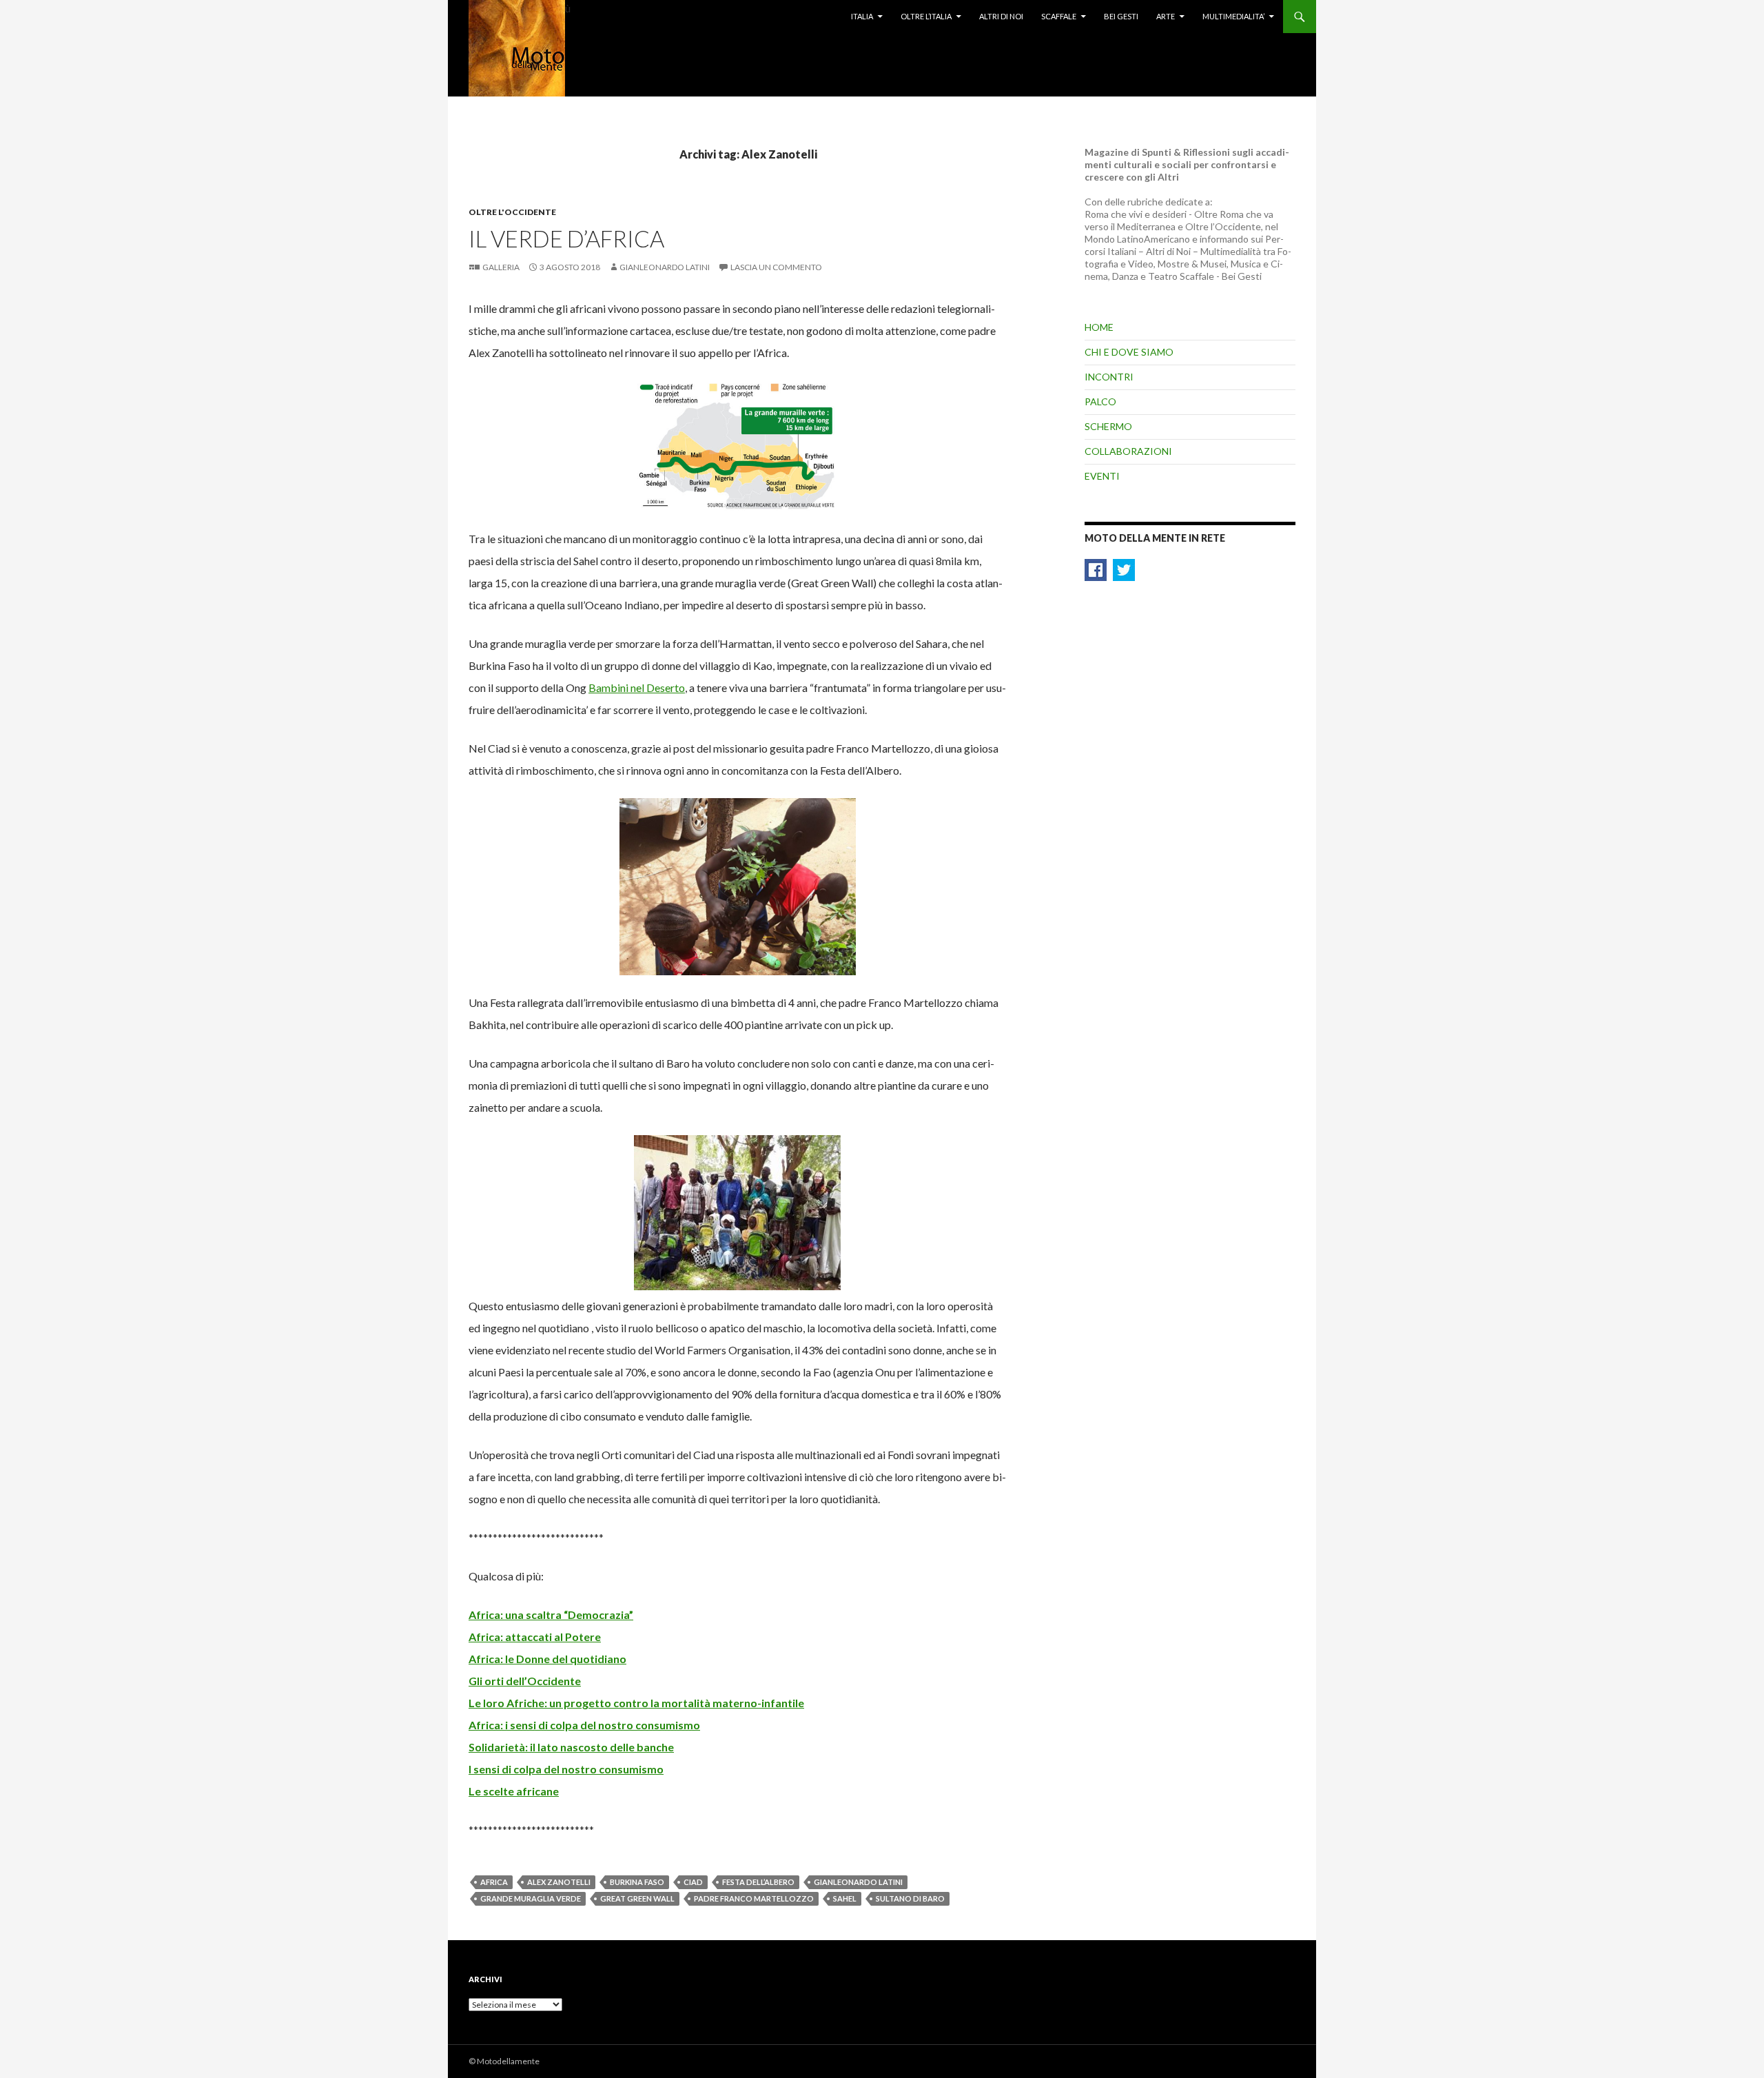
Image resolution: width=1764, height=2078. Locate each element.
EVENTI (1102, 476)
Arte (1166, 16)
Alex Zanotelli (559, 1882)
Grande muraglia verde (531, 1898)
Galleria (501, 267)
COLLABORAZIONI (1128, 451)
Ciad (693, 1882)
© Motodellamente (504, 2061)
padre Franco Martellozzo (754, 1898)
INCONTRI (1109, 377)
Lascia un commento (776, 267)
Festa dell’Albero (758, 1882)
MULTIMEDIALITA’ (1233, 16)
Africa (494, 1882)
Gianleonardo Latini (665, 267)
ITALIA (862, 16)
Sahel (845, 1898)
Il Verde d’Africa (566, 238)
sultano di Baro (910, 1898)
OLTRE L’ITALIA (926, 16)
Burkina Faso (637, 1882)
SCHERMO (1108, 426)
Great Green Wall (637, 1898)
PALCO (1100, 401)
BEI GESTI (1121, 16)
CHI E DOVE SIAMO (1129, 352)
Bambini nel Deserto (637, 687)
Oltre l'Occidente (512, 212)
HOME (1099, 327)
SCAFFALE (1059, 16)
